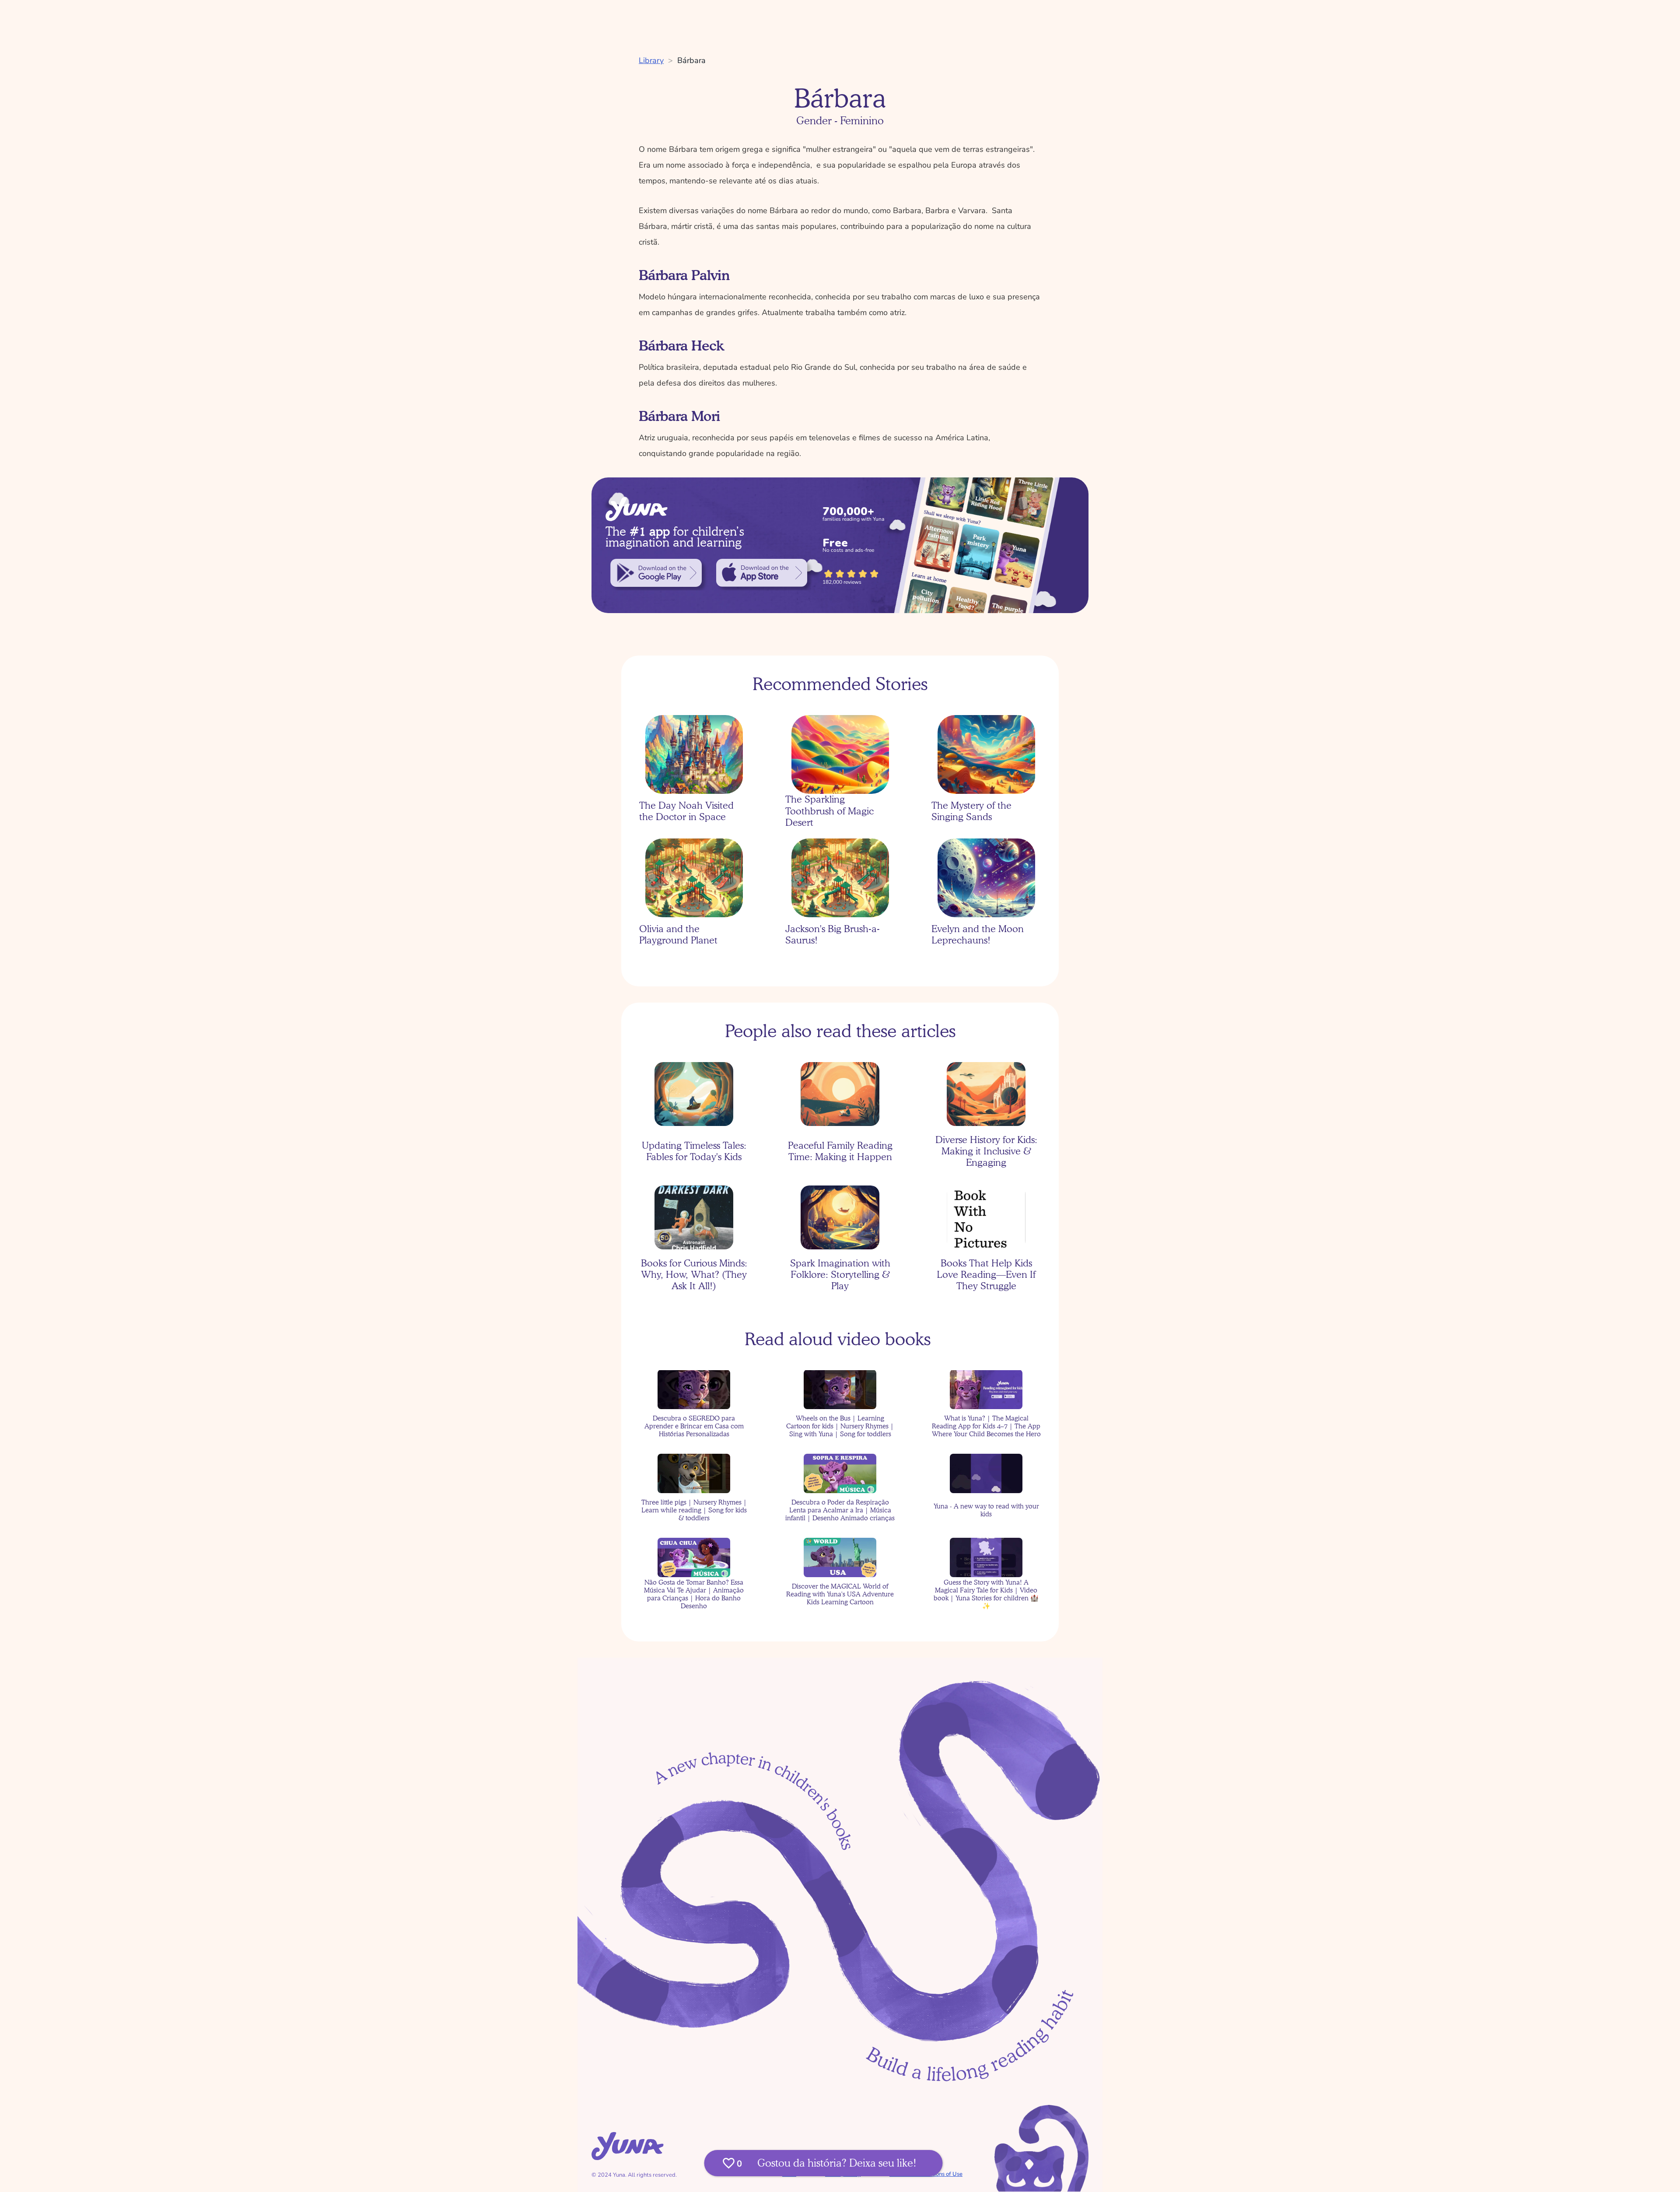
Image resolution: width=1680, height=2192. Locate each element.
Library (651, 60)
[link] (656, 573)
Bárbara (691, 60)
